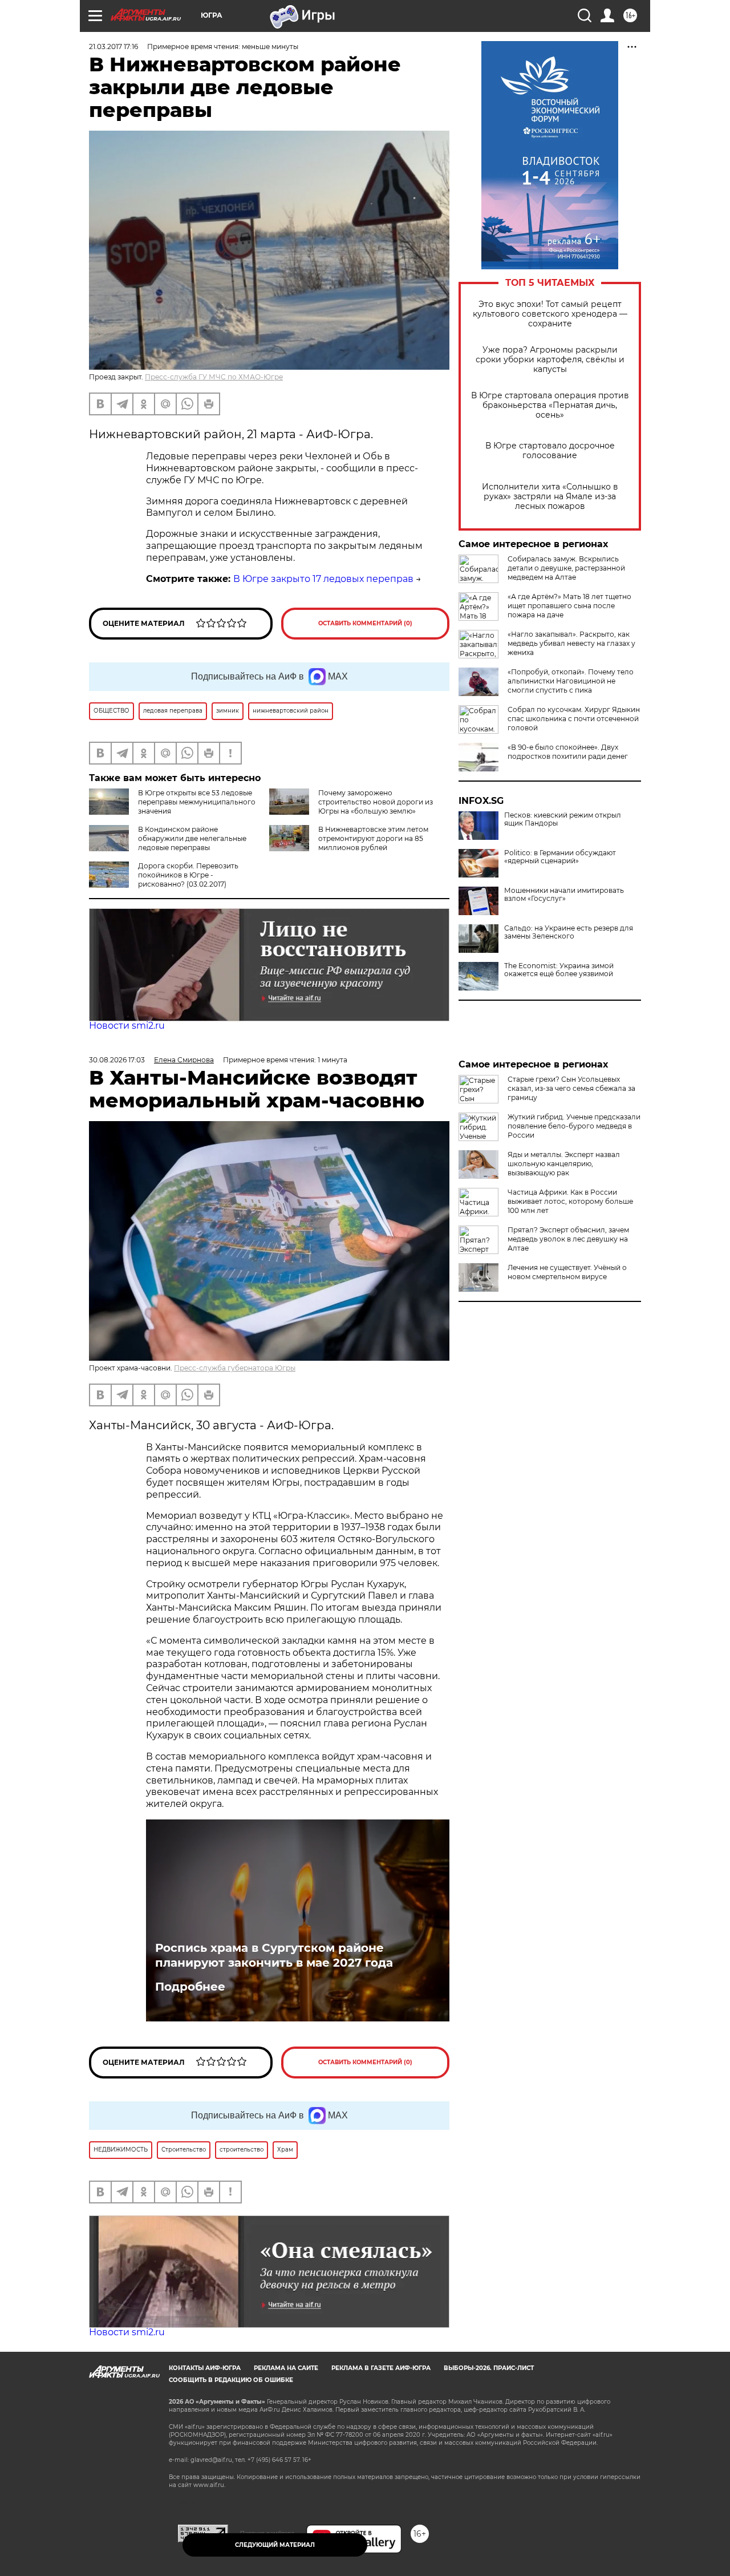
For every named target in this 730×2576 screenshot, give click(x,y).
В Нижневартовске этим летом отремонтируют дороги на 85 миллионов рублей (373, 838)
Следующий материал (275, 2545)
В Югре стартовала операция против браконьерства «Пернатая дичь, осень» (550, 405)
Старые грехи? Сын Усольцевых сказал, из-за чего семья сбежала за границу (571, 1088)
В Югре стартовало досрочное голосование (550, 451)
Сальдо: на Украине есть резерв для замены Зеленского (569, 932)
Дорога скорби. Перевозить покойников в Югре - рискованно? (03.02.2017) (188, 875)
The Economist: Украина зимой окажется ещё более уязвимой (559, 970)
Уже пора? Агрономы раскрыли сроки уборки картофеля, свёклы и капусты (550, 360)
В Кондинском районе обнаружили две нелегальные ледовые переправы (192, 838)
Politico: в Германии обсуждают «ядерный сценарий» (560, 857)
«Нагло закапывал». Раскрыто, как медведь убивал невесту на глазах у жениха (571, 643)
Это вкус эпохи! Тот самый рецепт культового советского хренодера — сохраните (550, 314)
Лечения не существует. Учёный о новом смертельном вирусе (567, 1272)
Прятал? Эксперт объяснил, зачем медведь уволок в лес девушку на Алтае (568, 1239)
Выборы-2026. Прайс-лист (489, 2368)
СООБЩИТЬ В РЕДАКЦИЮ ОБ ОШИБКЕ (231, 2380)
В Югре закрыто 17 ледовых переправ (323, 579)
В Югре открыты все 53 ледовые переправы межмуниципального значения (197, 802)
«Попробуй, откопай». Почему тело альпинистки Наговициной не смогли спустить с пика (571, 681)
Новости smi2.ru (127, 1026)
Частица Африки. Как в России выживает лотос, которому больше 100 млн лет (570, 1201)
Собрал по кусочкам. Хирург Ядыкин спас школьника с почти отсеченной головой (574, 719)
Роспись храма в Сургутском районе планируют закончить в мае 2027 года (274, 1955)
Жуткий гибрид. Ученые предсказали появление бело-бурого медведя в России (574, 1126)
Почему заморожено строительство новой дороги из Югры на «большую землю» (376, 802)
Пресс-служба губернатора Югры (235, 1368)
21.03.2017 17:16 (113, 46)
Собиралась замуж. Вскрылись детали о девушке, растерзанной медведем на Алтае (566, 568)
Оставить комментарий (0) (365, 623)
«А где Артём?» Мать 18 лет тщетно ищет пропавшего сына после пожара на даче (569, 606)
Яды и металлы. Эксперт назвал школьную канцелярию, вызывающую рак (564, 1164)
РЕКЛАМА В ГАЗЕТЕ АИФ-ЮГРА (381, 2368)
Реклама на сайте (286, 2368)
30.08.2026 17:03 (117, 1060)
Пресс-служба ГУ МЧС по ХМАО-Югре (214, 377)
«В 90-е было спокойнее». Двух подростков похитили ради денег (568, 752)
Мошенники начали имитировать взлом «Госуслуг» (564, 895)
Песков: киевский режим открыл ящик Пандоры (563, 819)
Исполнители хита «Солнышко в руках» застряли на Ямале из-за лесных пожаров (550, 497)
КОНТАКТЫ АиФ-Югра (205, 2368)
